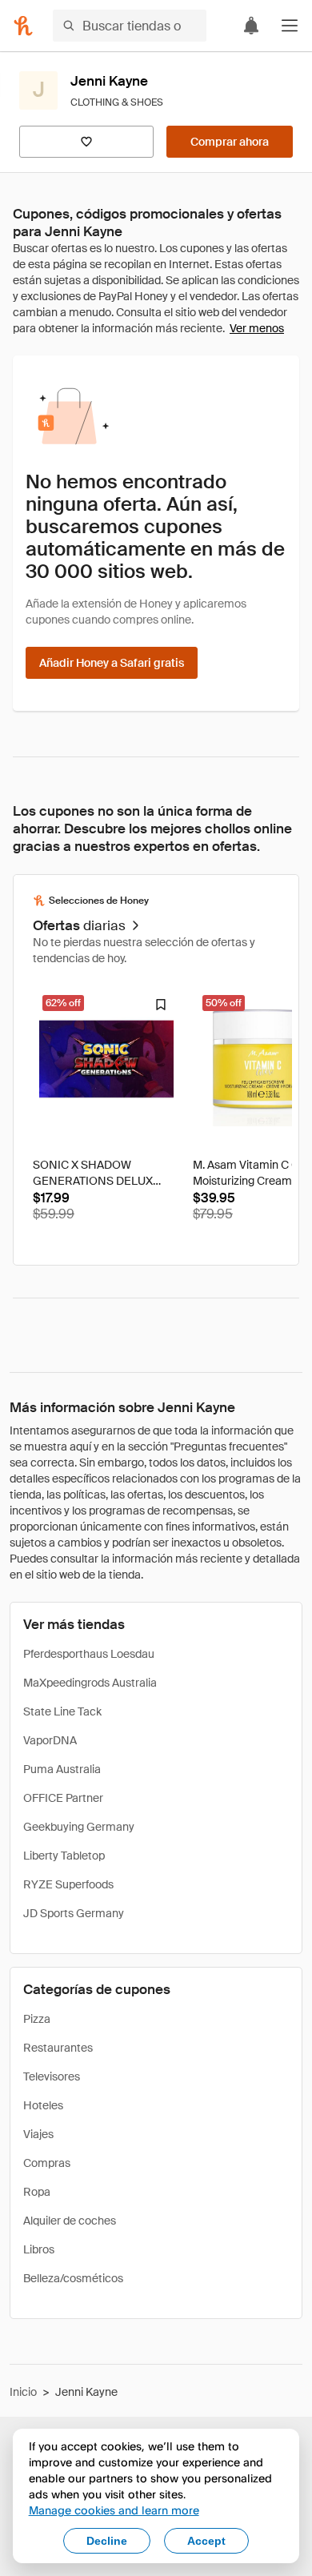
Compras (47, 2163)
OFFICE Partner (63, 1798)
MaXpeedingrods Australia (90, 1683)
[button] (290, 26)
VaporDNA (50, 1740)
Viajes (38, 2134)
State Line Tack (62, 1711)
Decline (107, 2541)
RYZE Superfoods (68, 1884)
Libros (39, 2249)
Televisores (52, 2076)
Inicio (23, 2392)
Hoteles (43, 2105)
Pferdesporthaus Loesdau (89, 1654)
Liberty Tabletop (64, 1856)
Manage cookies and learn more (114, 2510)
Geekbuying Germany (79, 1827)
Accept (206, 2541)
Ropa (37, 2192)
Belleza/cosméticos (73, 2278)
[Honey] (23, 26)
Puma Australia (62, 1769)
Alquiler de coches (70, 2221)
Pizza (37, 2019)
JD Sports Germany (74, 1913)
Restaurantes (58, 2048)
